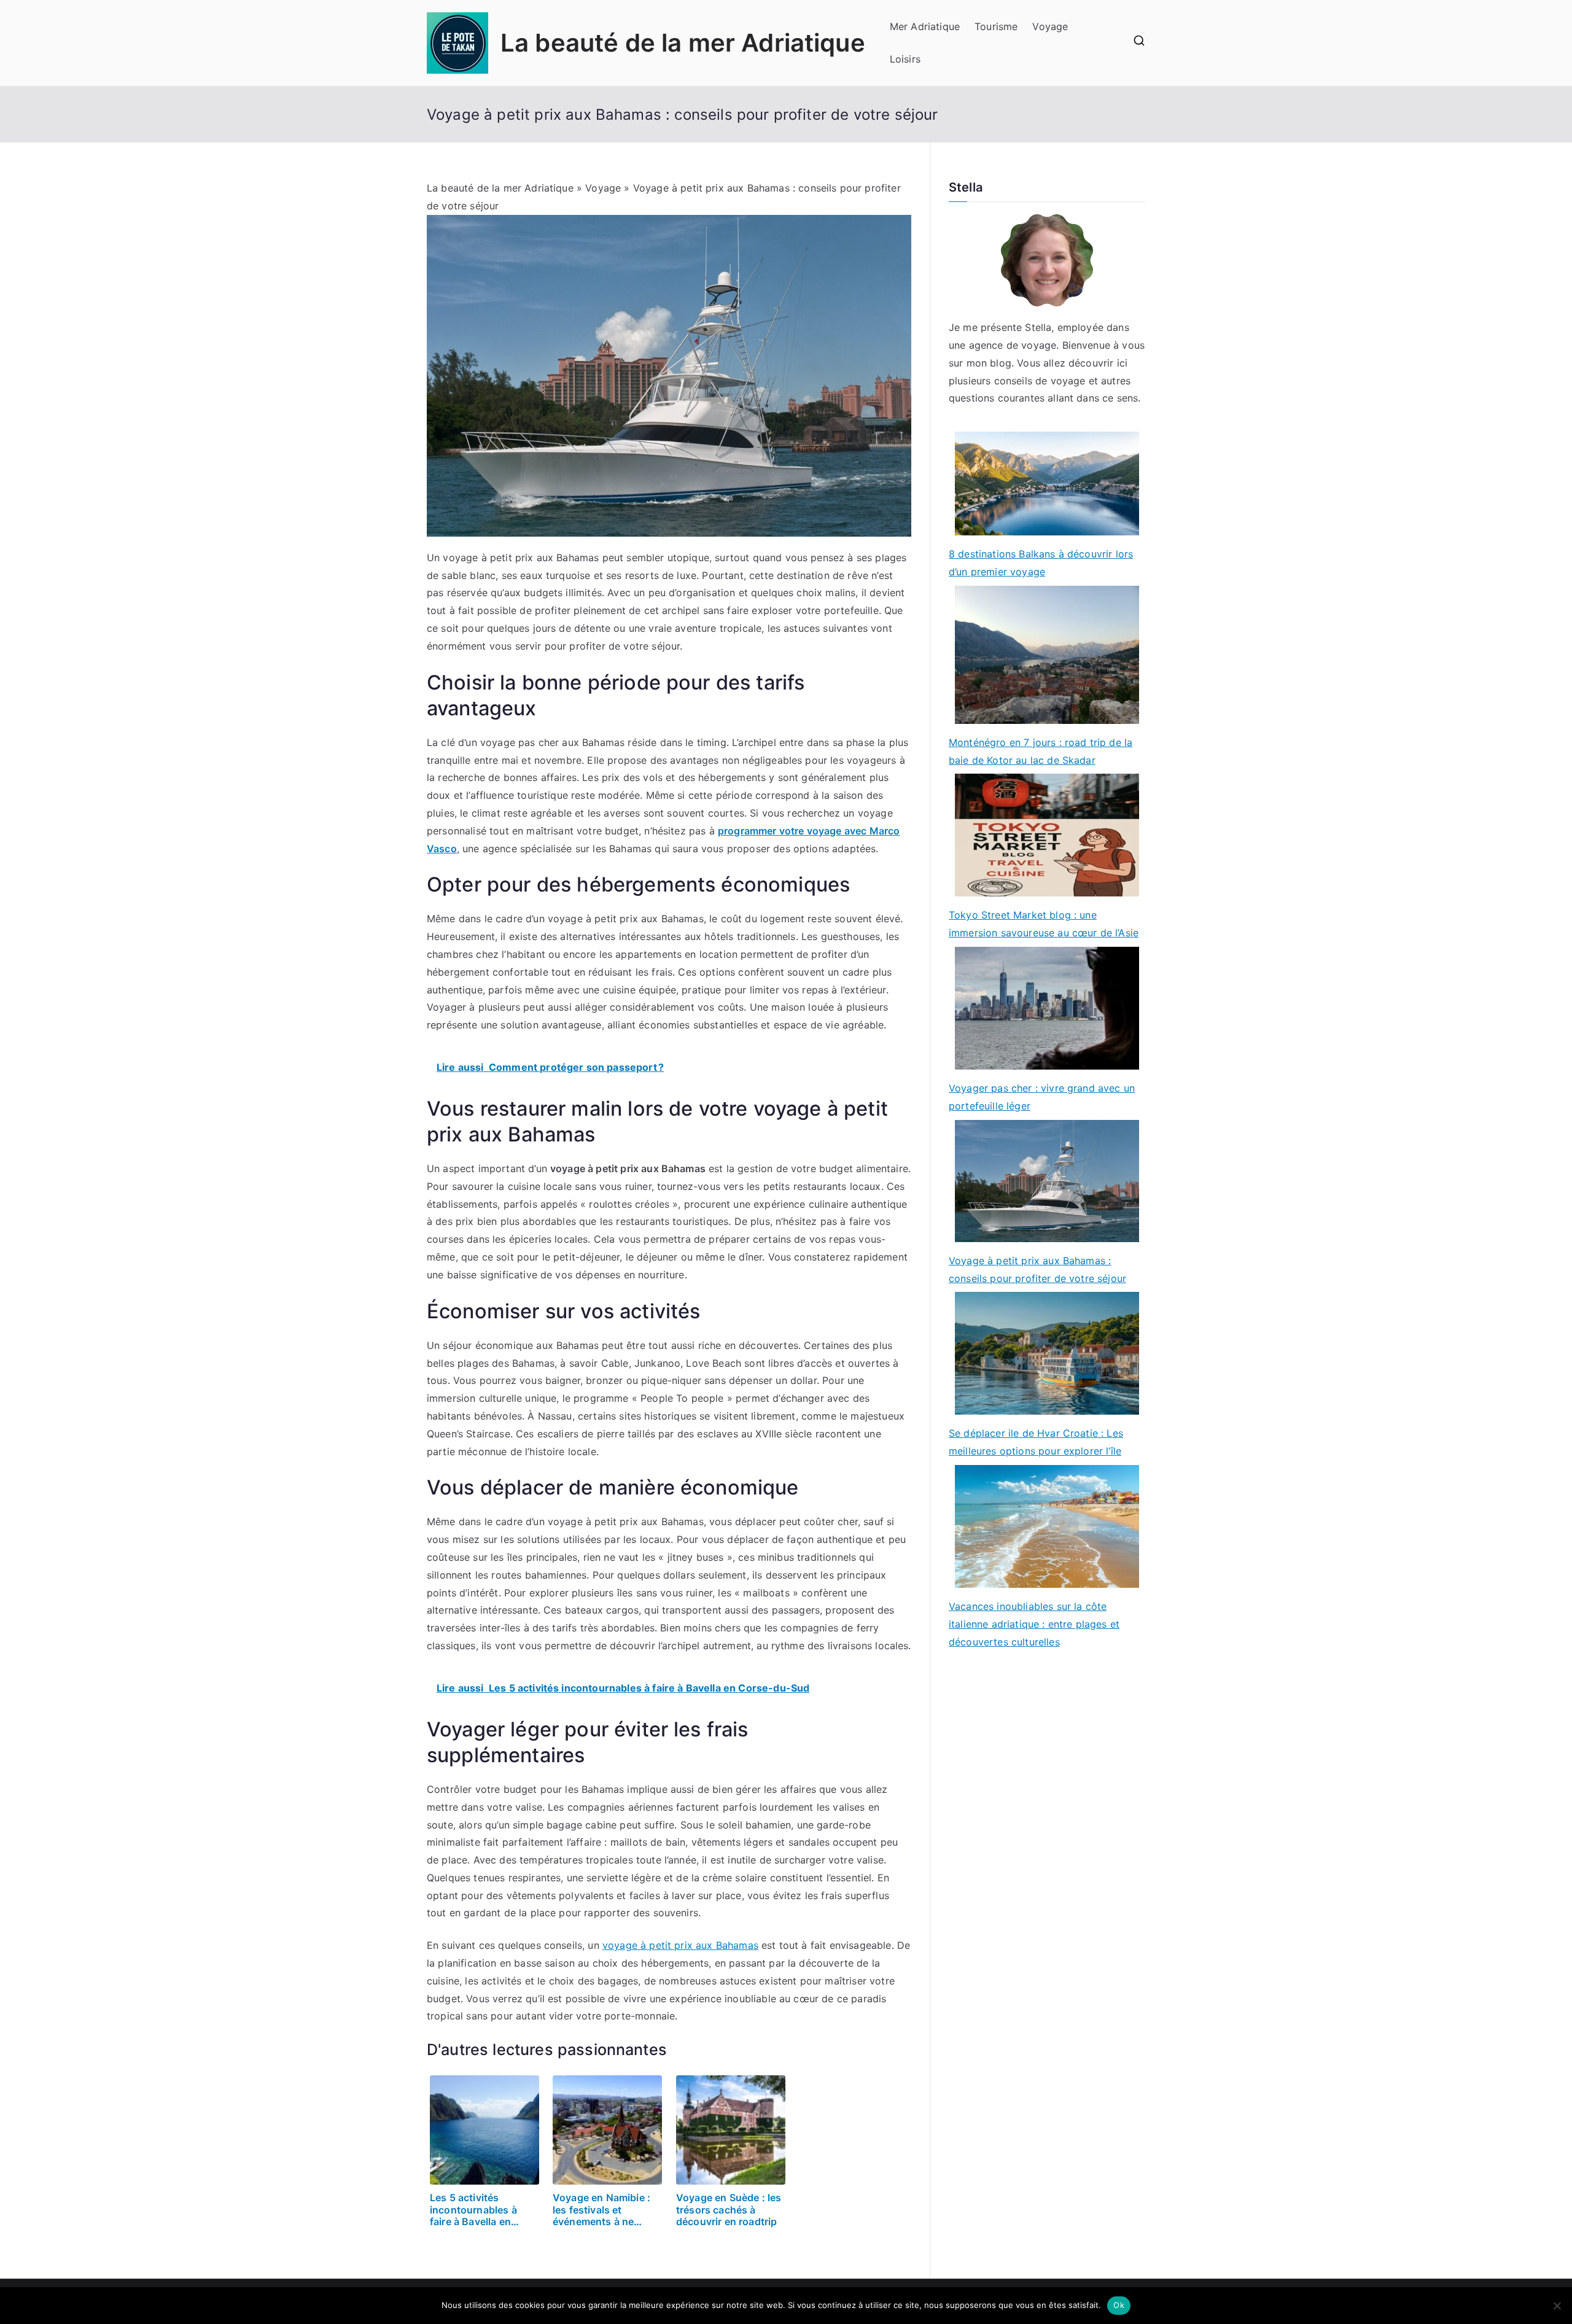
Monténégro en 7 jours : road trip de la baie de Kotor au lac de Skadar (1041, 751)
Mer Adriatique (925, 26)
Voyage (1050, 26)
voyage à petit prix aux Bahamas (680, 1945)
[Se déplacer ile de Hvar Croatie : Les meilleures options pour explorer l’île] (1047, 1353)
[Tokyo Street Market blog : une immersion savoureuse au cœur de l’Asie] (1047, 835)
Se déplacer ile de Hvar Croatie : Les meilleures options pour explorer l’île (1036, 1442)
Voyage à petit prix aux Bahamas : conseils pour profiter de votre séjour (1037, 1269)
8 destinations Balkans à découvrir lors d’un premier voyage (1041, 563)
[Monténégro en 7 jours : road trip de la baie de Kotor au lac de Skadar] (1047, 655)
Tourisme (996, 26)
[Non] (1557, 2306)
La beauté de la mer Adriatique (683, 43)
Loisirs (905, 59)
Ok (1119, 2305)
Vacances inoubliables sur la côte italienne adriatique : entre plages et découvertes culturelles (1034, 1624)
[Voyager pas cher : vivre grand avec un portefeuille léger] (1047, 1008)
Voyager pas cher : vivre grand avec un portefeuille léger (1042, 1097)
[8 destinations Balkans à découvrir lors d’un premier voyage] (1047, 484)
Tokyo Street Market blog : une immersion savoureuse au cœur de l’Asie (1044, 924)
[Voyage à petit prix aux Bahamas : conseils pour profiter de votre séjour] (1047, 1181)
